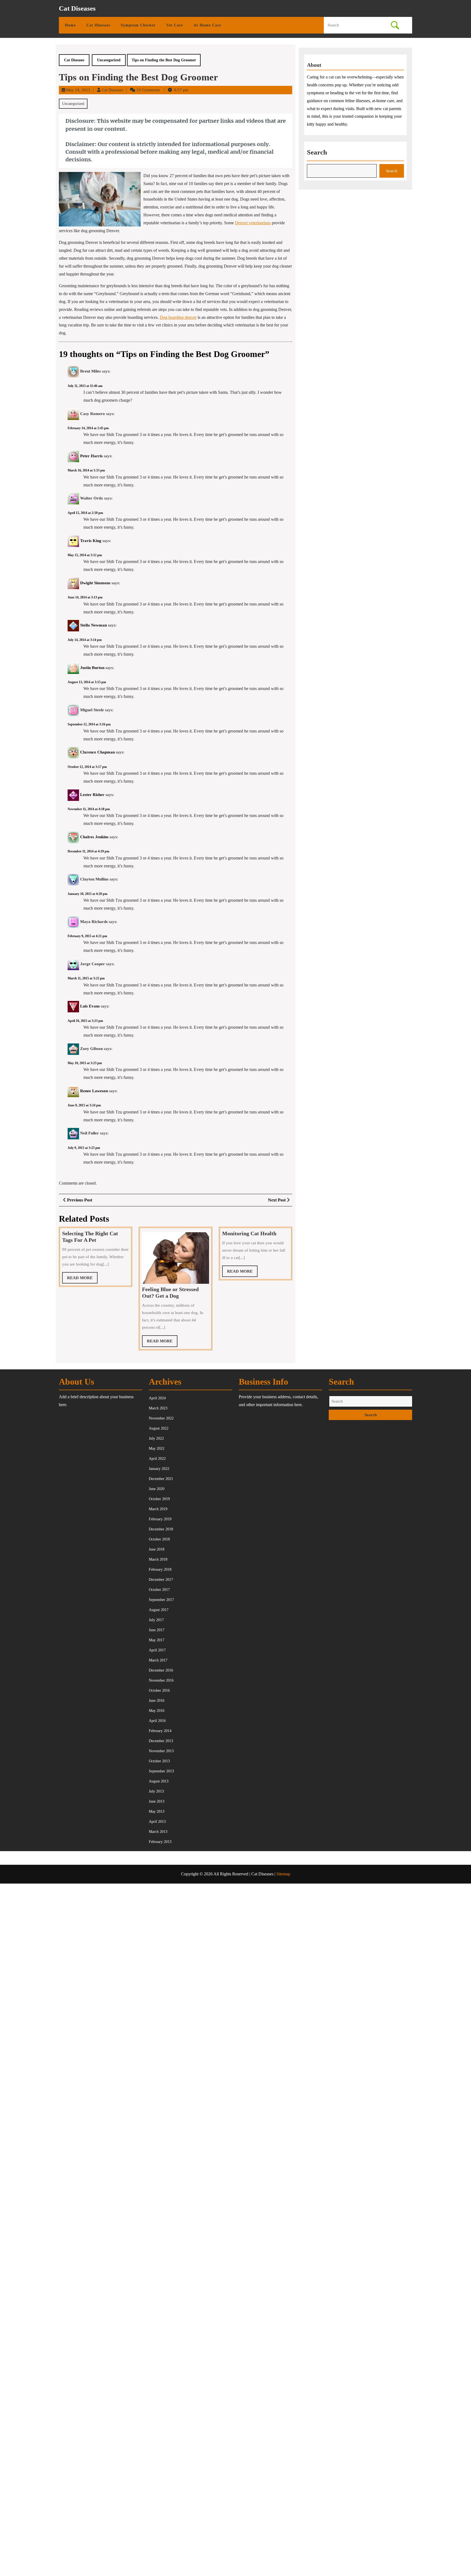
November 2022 (161, 1418)
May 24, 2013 (78, 90)
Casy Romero (93, 414)
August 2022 (159, 1428)
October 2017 (159, 1590)
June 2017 (157, 1630)
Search (317, 152)
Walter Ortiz (92, 498)
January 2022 (159, 1469)
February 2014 (160, 1731)
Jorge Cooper (93, 964)
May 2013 (157, 1811)
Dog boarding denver (178, 317)
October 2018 (159, 1539)
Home (70, 25)
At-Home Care (207, 25)
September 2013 (161, 1771)
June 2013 (157, 1801)
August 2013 (159, 1781)
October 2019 (159, 1499)
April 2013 (157, 1822)
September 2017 (161, 1600)
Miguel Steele (92, 710)
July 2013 (156, 1791)
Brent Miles (90, 371)
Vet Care (175, 25)
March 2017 (158, 1660)
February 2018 (160, 1569)
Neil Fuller (90, 1133)
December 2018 (161, 1529)
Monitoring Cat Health (249, 1233)
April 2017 (157, 1650)
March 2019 (158, 1509)
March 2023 (158, 1408)
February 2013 (160, 1842)
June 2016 (157, 1701)
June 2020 (157, 1489)
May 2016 (157, 1711)
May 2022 (157, 1449)
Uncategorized (109, 60)
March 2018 (158, 1559)
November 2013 (161, 1751)
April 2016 (157, 1721)
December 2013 (161, 1741)
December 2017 (161, 1580)
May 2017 (157, 1640)
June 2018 (157, 1549)
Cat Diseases (77, 8)
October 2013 (159, 1761)
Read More (82, 1280)
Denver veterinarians (253, 223)
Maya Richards (94, 922)
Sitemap (283, 1874)
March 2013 (158, 1832)
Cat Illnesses (98, 25)
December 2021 (161, 1479)
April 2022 (157, 1459)
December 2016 (161, 1670)
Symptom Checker (138, 25)
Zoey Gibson (91, 1049)
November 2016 (161, 1680)
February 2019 (160, 1519)
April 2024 (157, 1398)
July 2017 (156, 1620)
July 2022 (156, 1438)
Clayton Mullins (94, 879)
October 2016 (159, 1690)
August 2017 (159, 1610)
